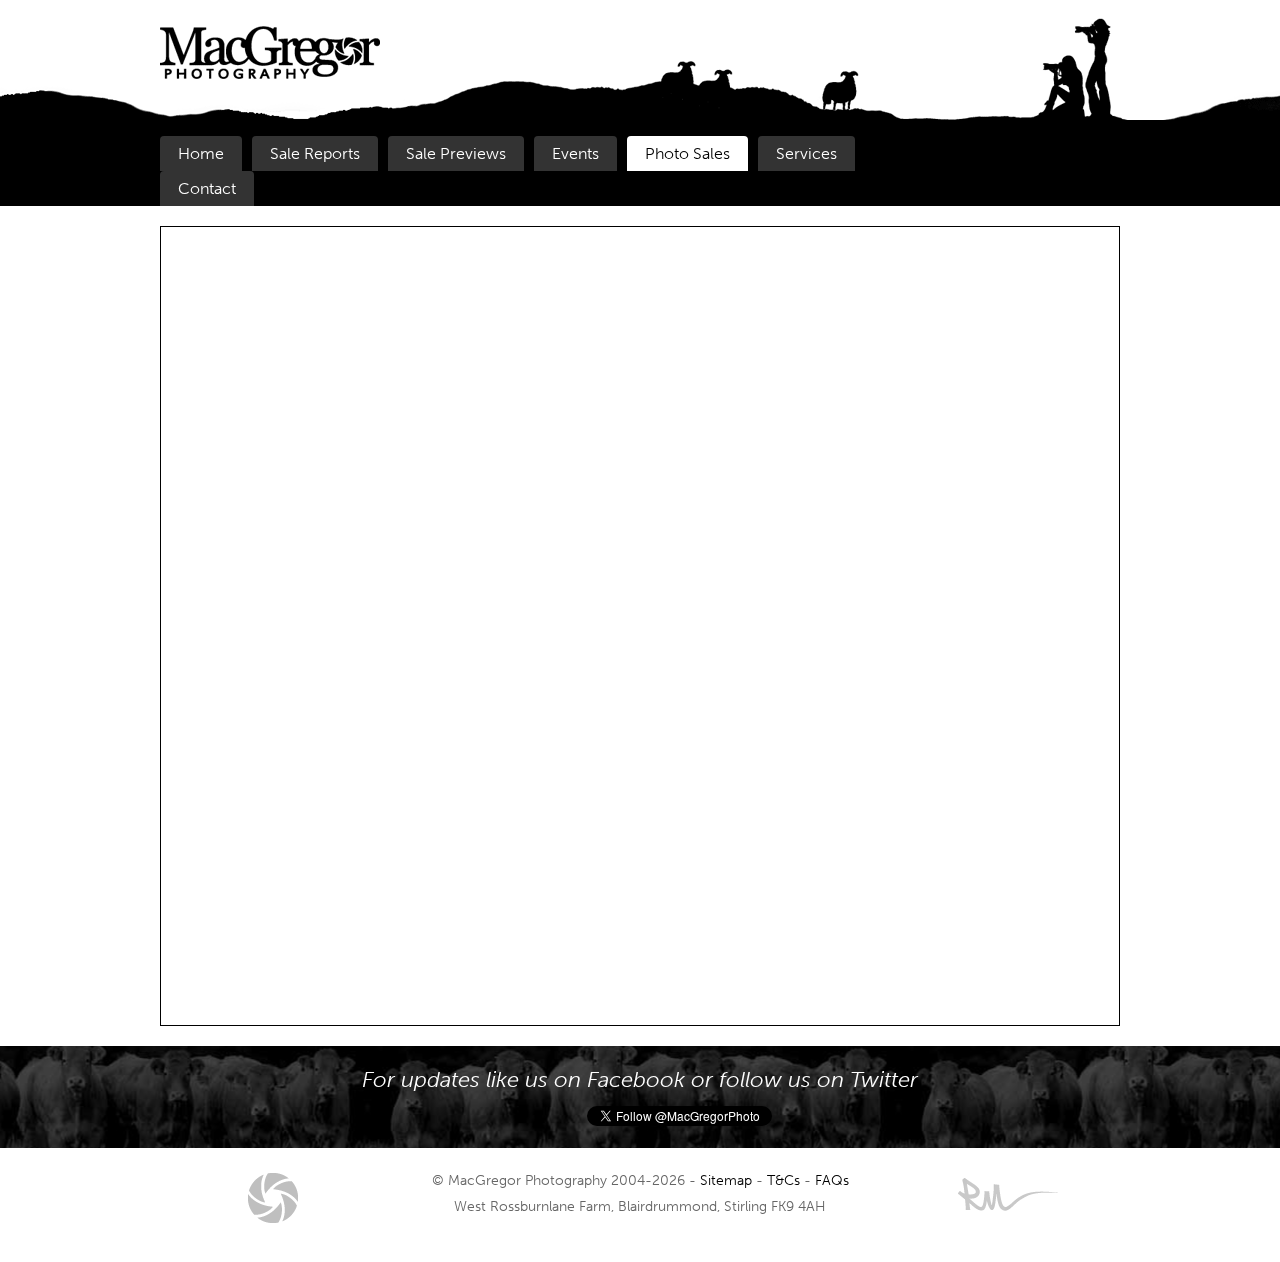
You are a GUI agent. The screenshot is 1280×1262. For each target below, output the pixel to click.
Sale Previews (456, 153)
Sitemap (726, 1180)
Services (806, 153)
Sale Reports (315, 153)
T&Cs (783, 1180)
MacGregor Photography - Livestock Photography (273, 1198)
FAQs (832, 1180)
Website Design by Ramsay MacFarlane (1008, 1195)
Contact (207, 188)
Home (201, 153)
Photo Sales (687, 153)
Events (575, 153)
